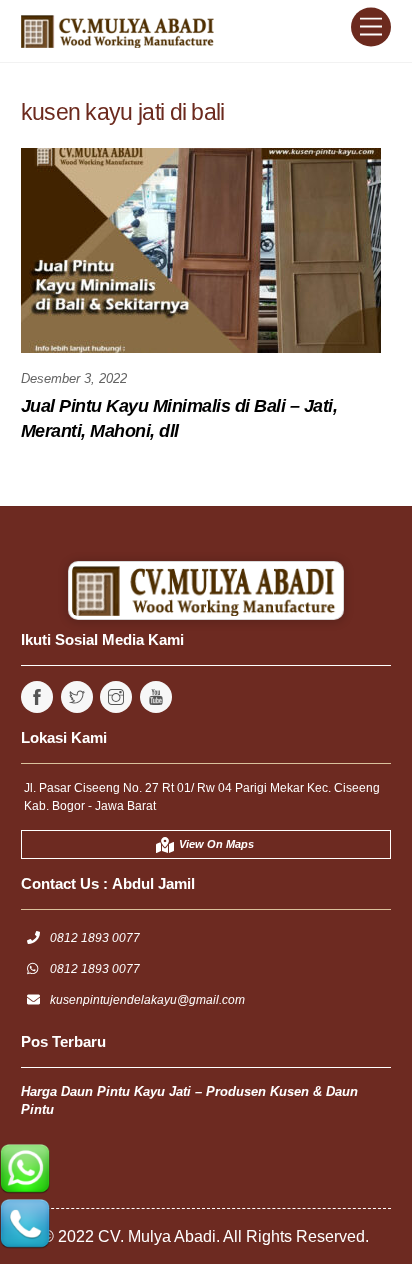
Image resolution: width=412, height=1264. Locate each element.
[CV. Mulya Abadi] (121, 37)
